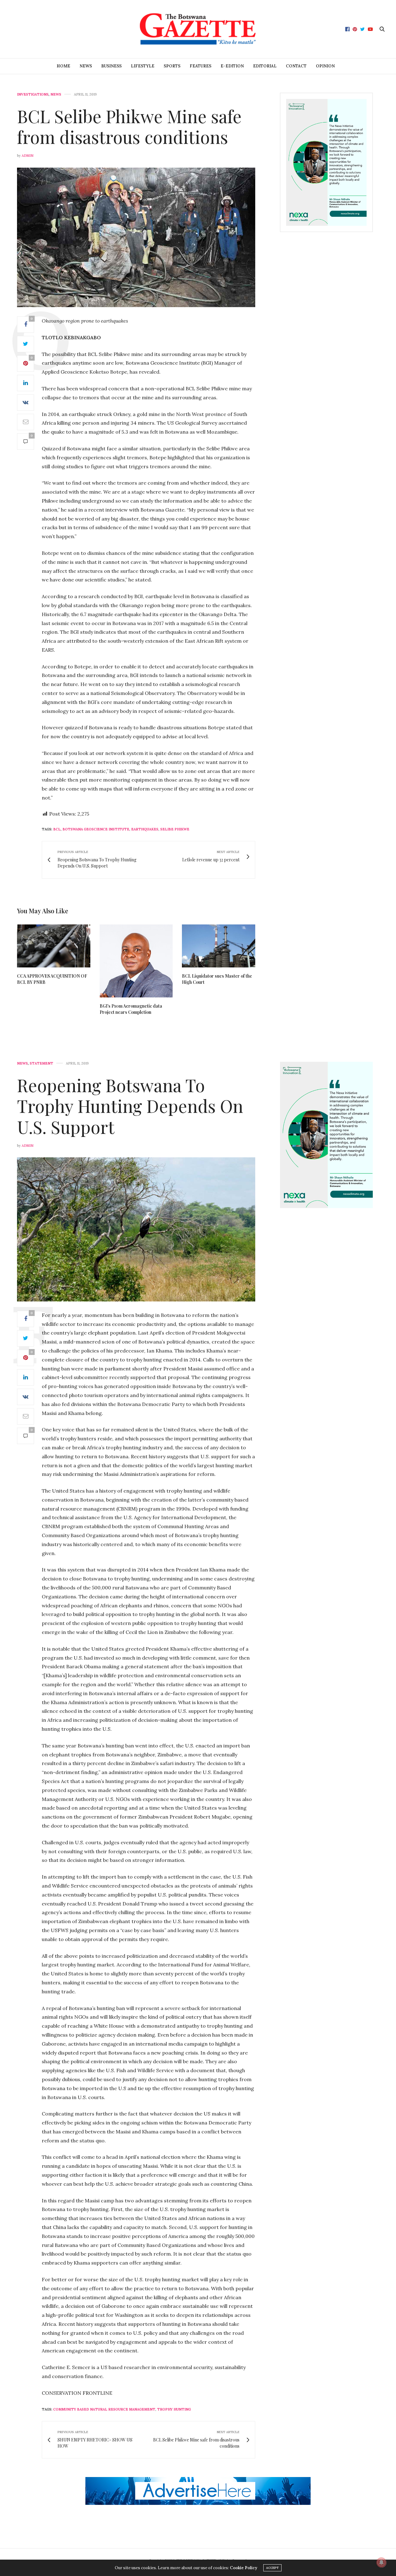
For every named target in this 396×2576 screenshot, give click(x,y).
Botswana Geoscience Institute (96, 829)
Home (63, 66)
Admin (28, 156)
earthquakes (145, 829)
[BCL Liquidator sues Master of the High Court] (219, 946)
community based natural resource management (104, 2409)
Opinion (325, 66)
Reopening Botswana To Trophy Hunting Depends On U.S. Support (130, 1106)
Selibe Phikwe (175, 829)
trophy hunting (174, 2409)
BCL (57, 829)
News (86, 66)
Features (200, 66)
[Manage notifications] (381, 2562)
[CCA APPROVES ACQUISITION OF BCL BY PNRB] (54, 946)
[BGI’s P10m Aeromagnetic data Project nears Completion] (136, 961)
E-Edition (232, 66)
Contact (296, 66)
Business (111, 66)
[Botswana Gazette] (198, 29)
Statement (41, 1063)
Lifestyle (143, 66)
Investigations (33, 94)
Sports (172, 66)
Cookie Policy (243, 2568)
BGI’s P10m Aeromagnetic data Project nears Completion (131, 1009)
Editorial (265, 66)
